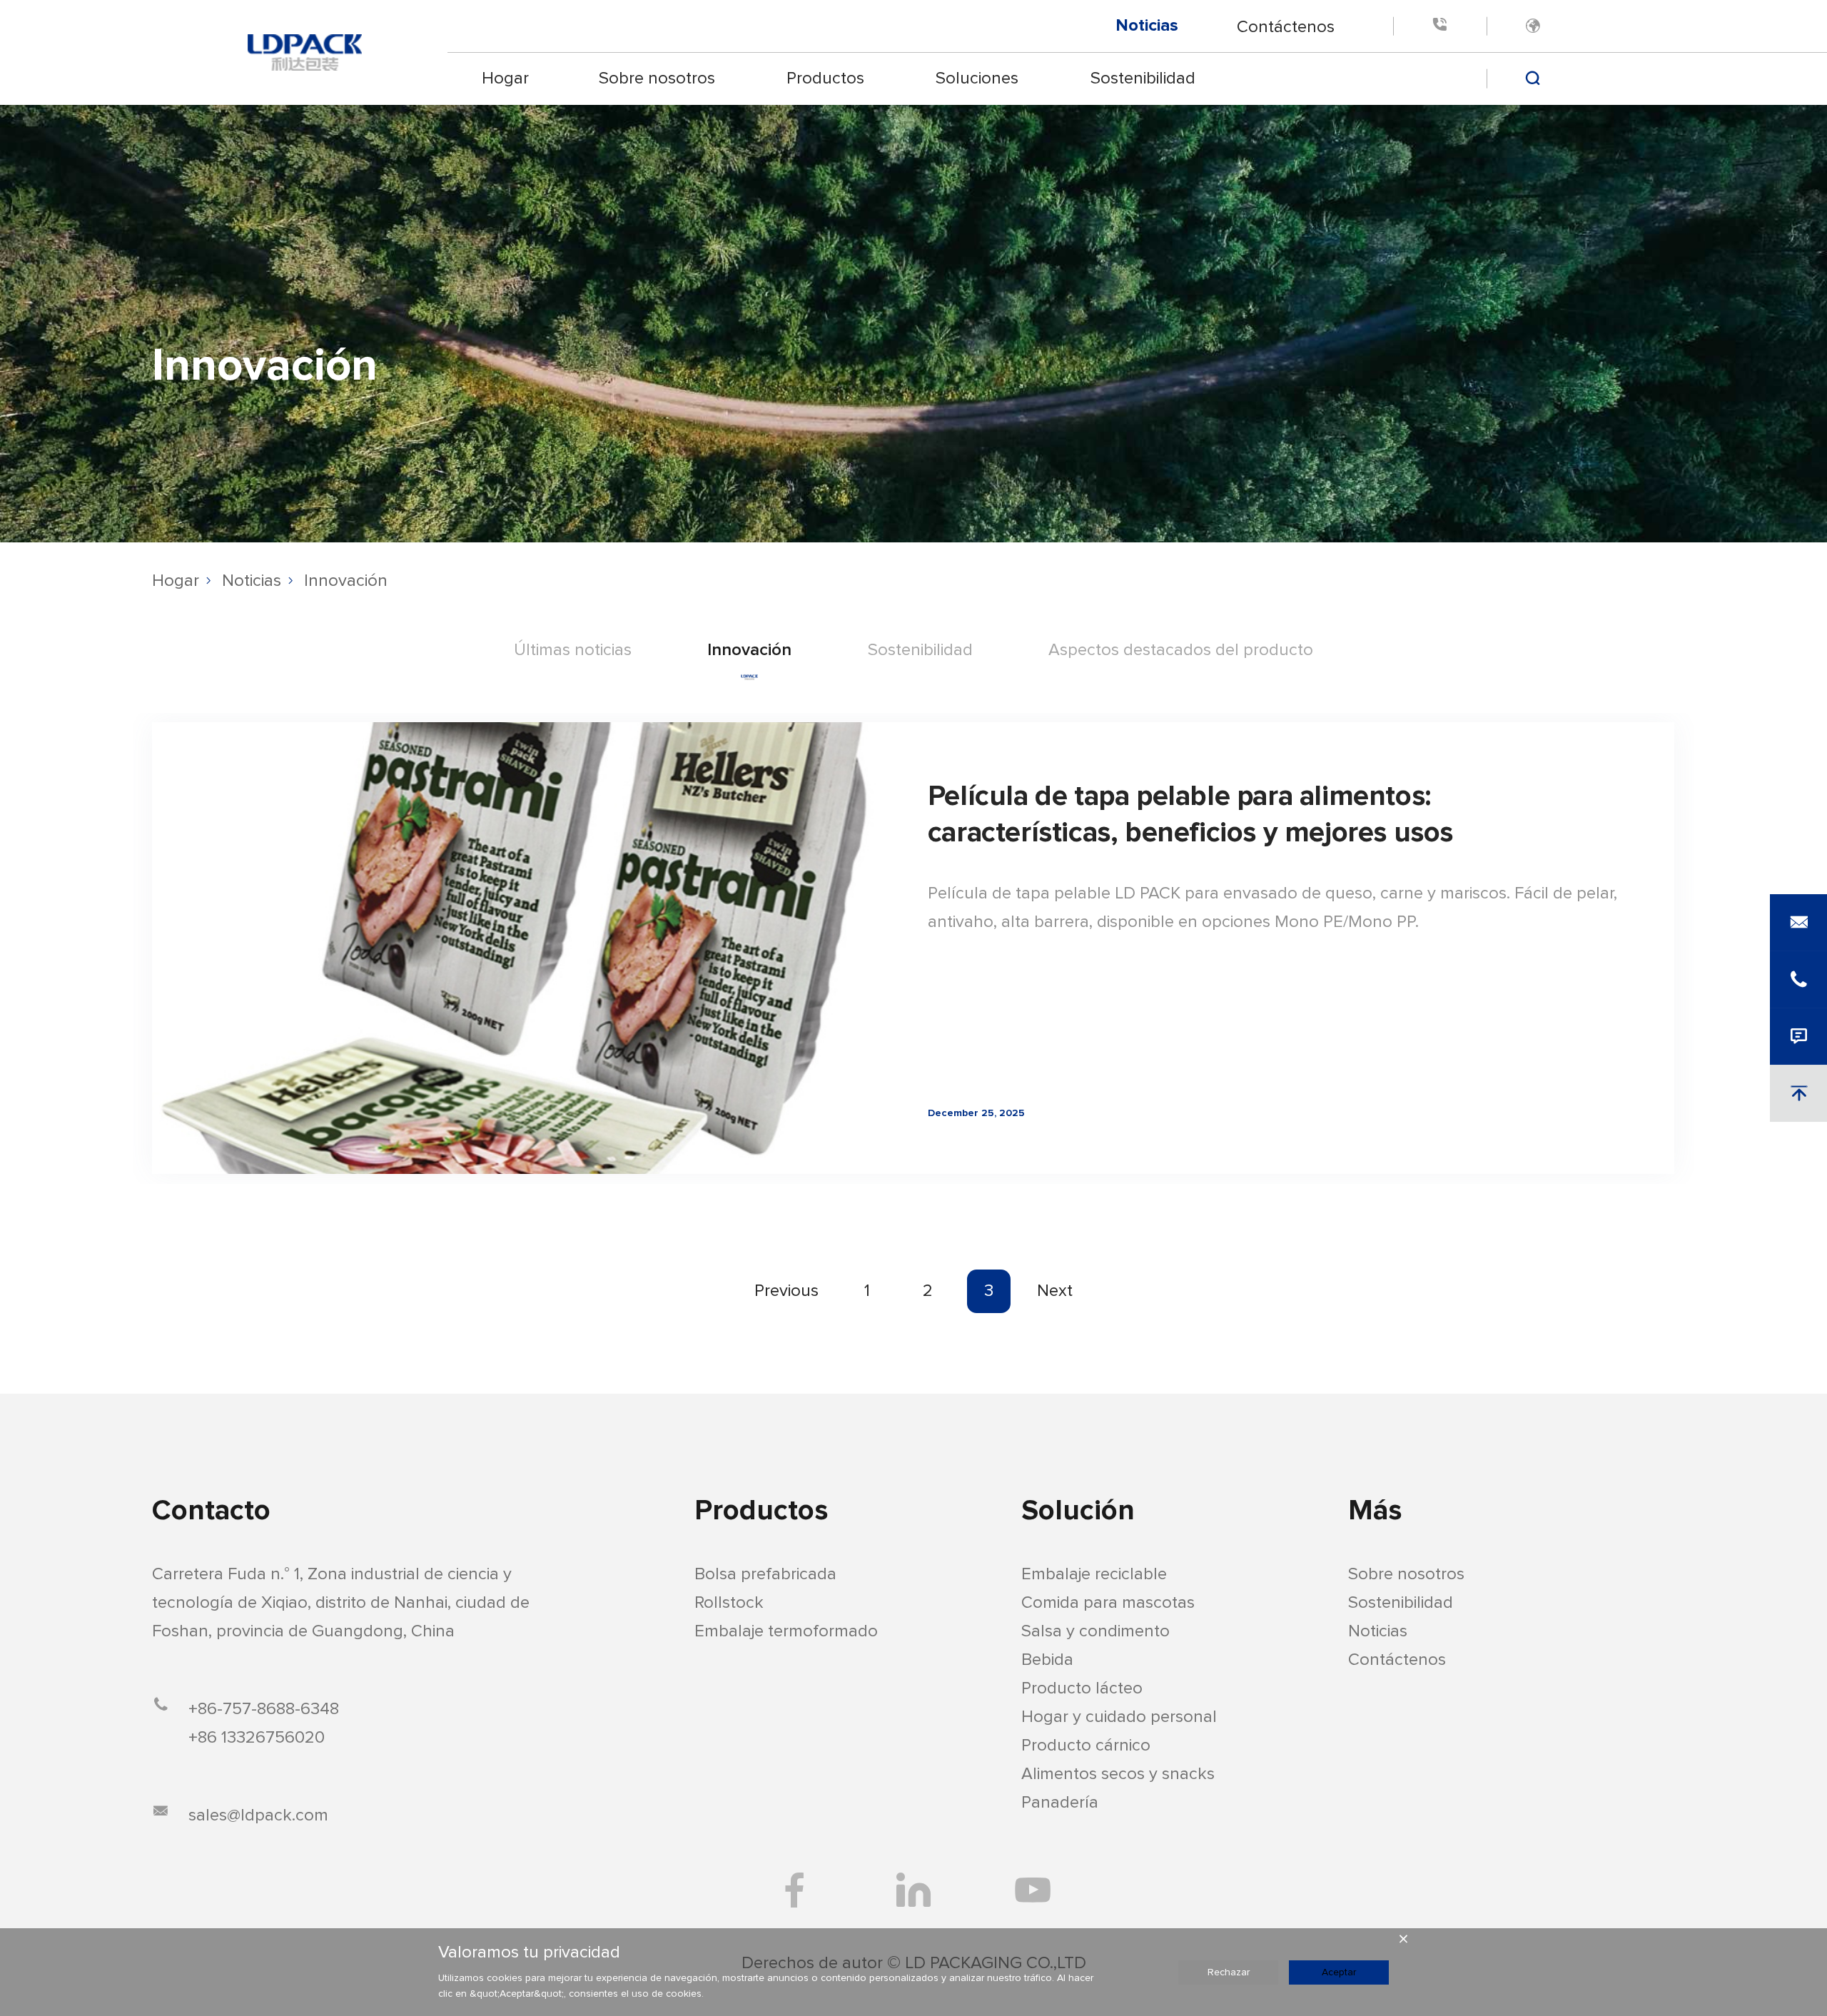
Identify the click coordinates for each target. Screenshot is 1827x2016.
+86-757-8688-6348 (264, 1709)
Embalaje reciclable (1094, 1574)
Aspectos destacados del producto (1181, 650)
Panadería (1060, 1803)
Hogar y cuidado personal (1119, 1717)
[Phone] (1439, 26)
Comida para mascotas (1108, 1603)
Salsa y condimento (1095, 1631)
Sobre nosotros (657, 78)
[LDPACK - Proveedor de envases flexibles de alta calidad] (305, 52)
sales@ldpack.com (258, 1815)
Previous (786, 1291)
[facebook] (794, 1890)
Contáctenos (1286, 26)
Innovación (346, 581)
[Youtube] (1033, 1890)
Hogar (505, 78)
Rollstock (729, 1603)
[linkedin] (913, 1890)
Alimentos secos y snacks (1118, 1774)
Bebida (1047, 1660)
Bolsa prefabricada (765, 1574)
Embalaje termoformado (786, 1631)
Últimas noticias (573, 650)
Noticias (1147, 26)
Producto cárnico (1086, 1746)
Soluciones (977, 78)
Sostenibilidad (1143, 78)
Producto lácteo (1082, 1688)
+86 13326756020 (257, 1738)
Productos (826, 78)
